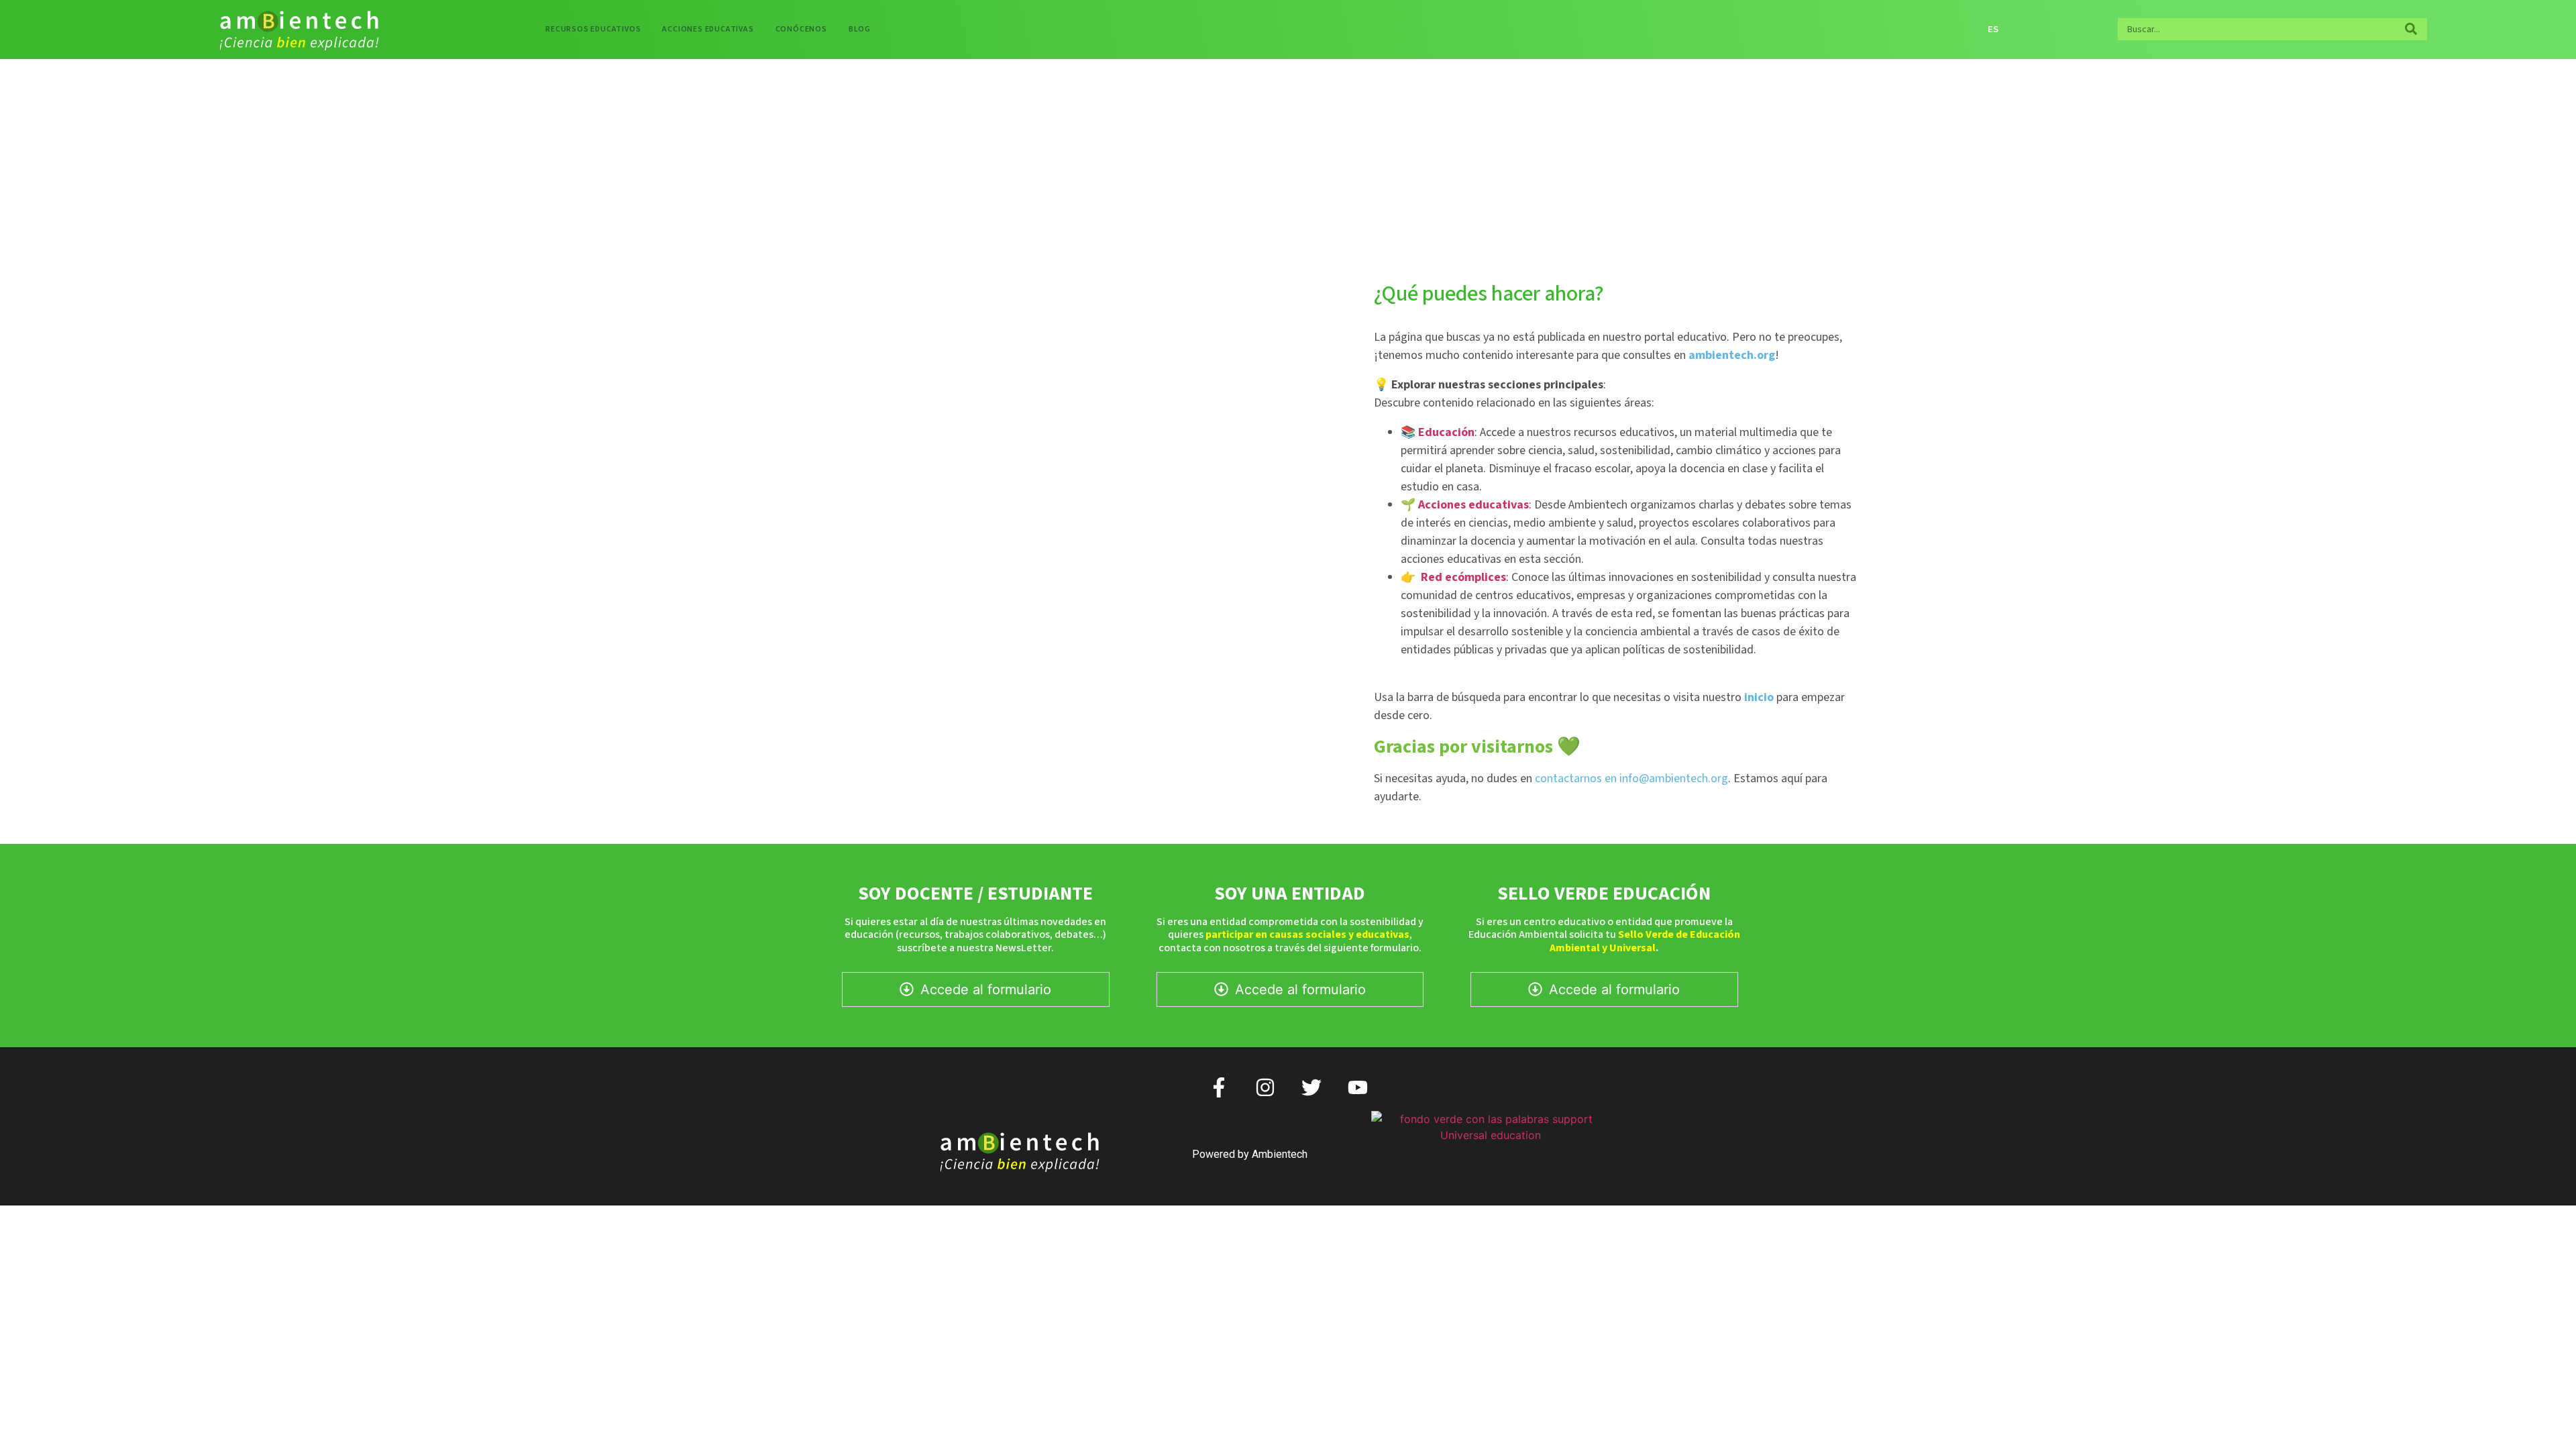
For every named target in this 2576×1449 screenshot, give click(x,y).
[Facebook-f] (1219, 1087)
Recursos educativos (593, 29)
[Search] (2411, 29)
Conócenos (801, 29)
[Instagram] (1265, 1087)
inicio (1759, 697)
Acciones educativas (708, 29)
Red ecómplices (1463, 577)
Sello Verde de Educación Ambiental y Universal (1645, 941)
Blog (860, 29)
